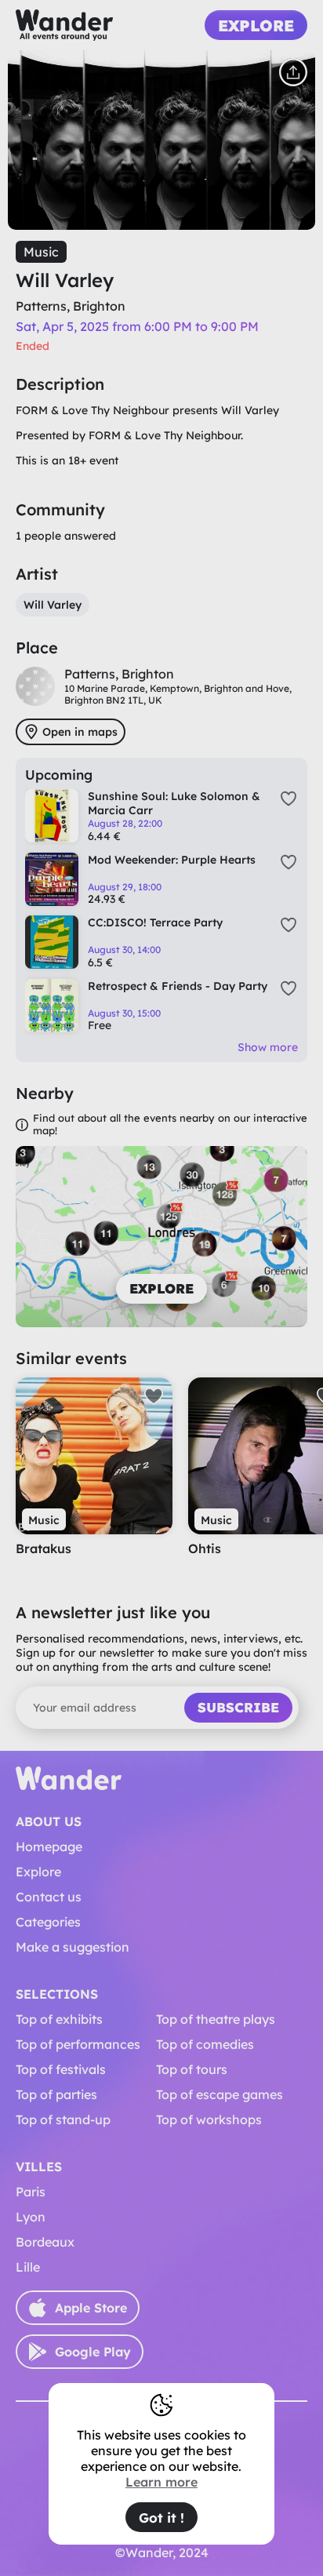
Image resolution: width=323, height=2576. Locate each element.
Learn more (161, 2482)
